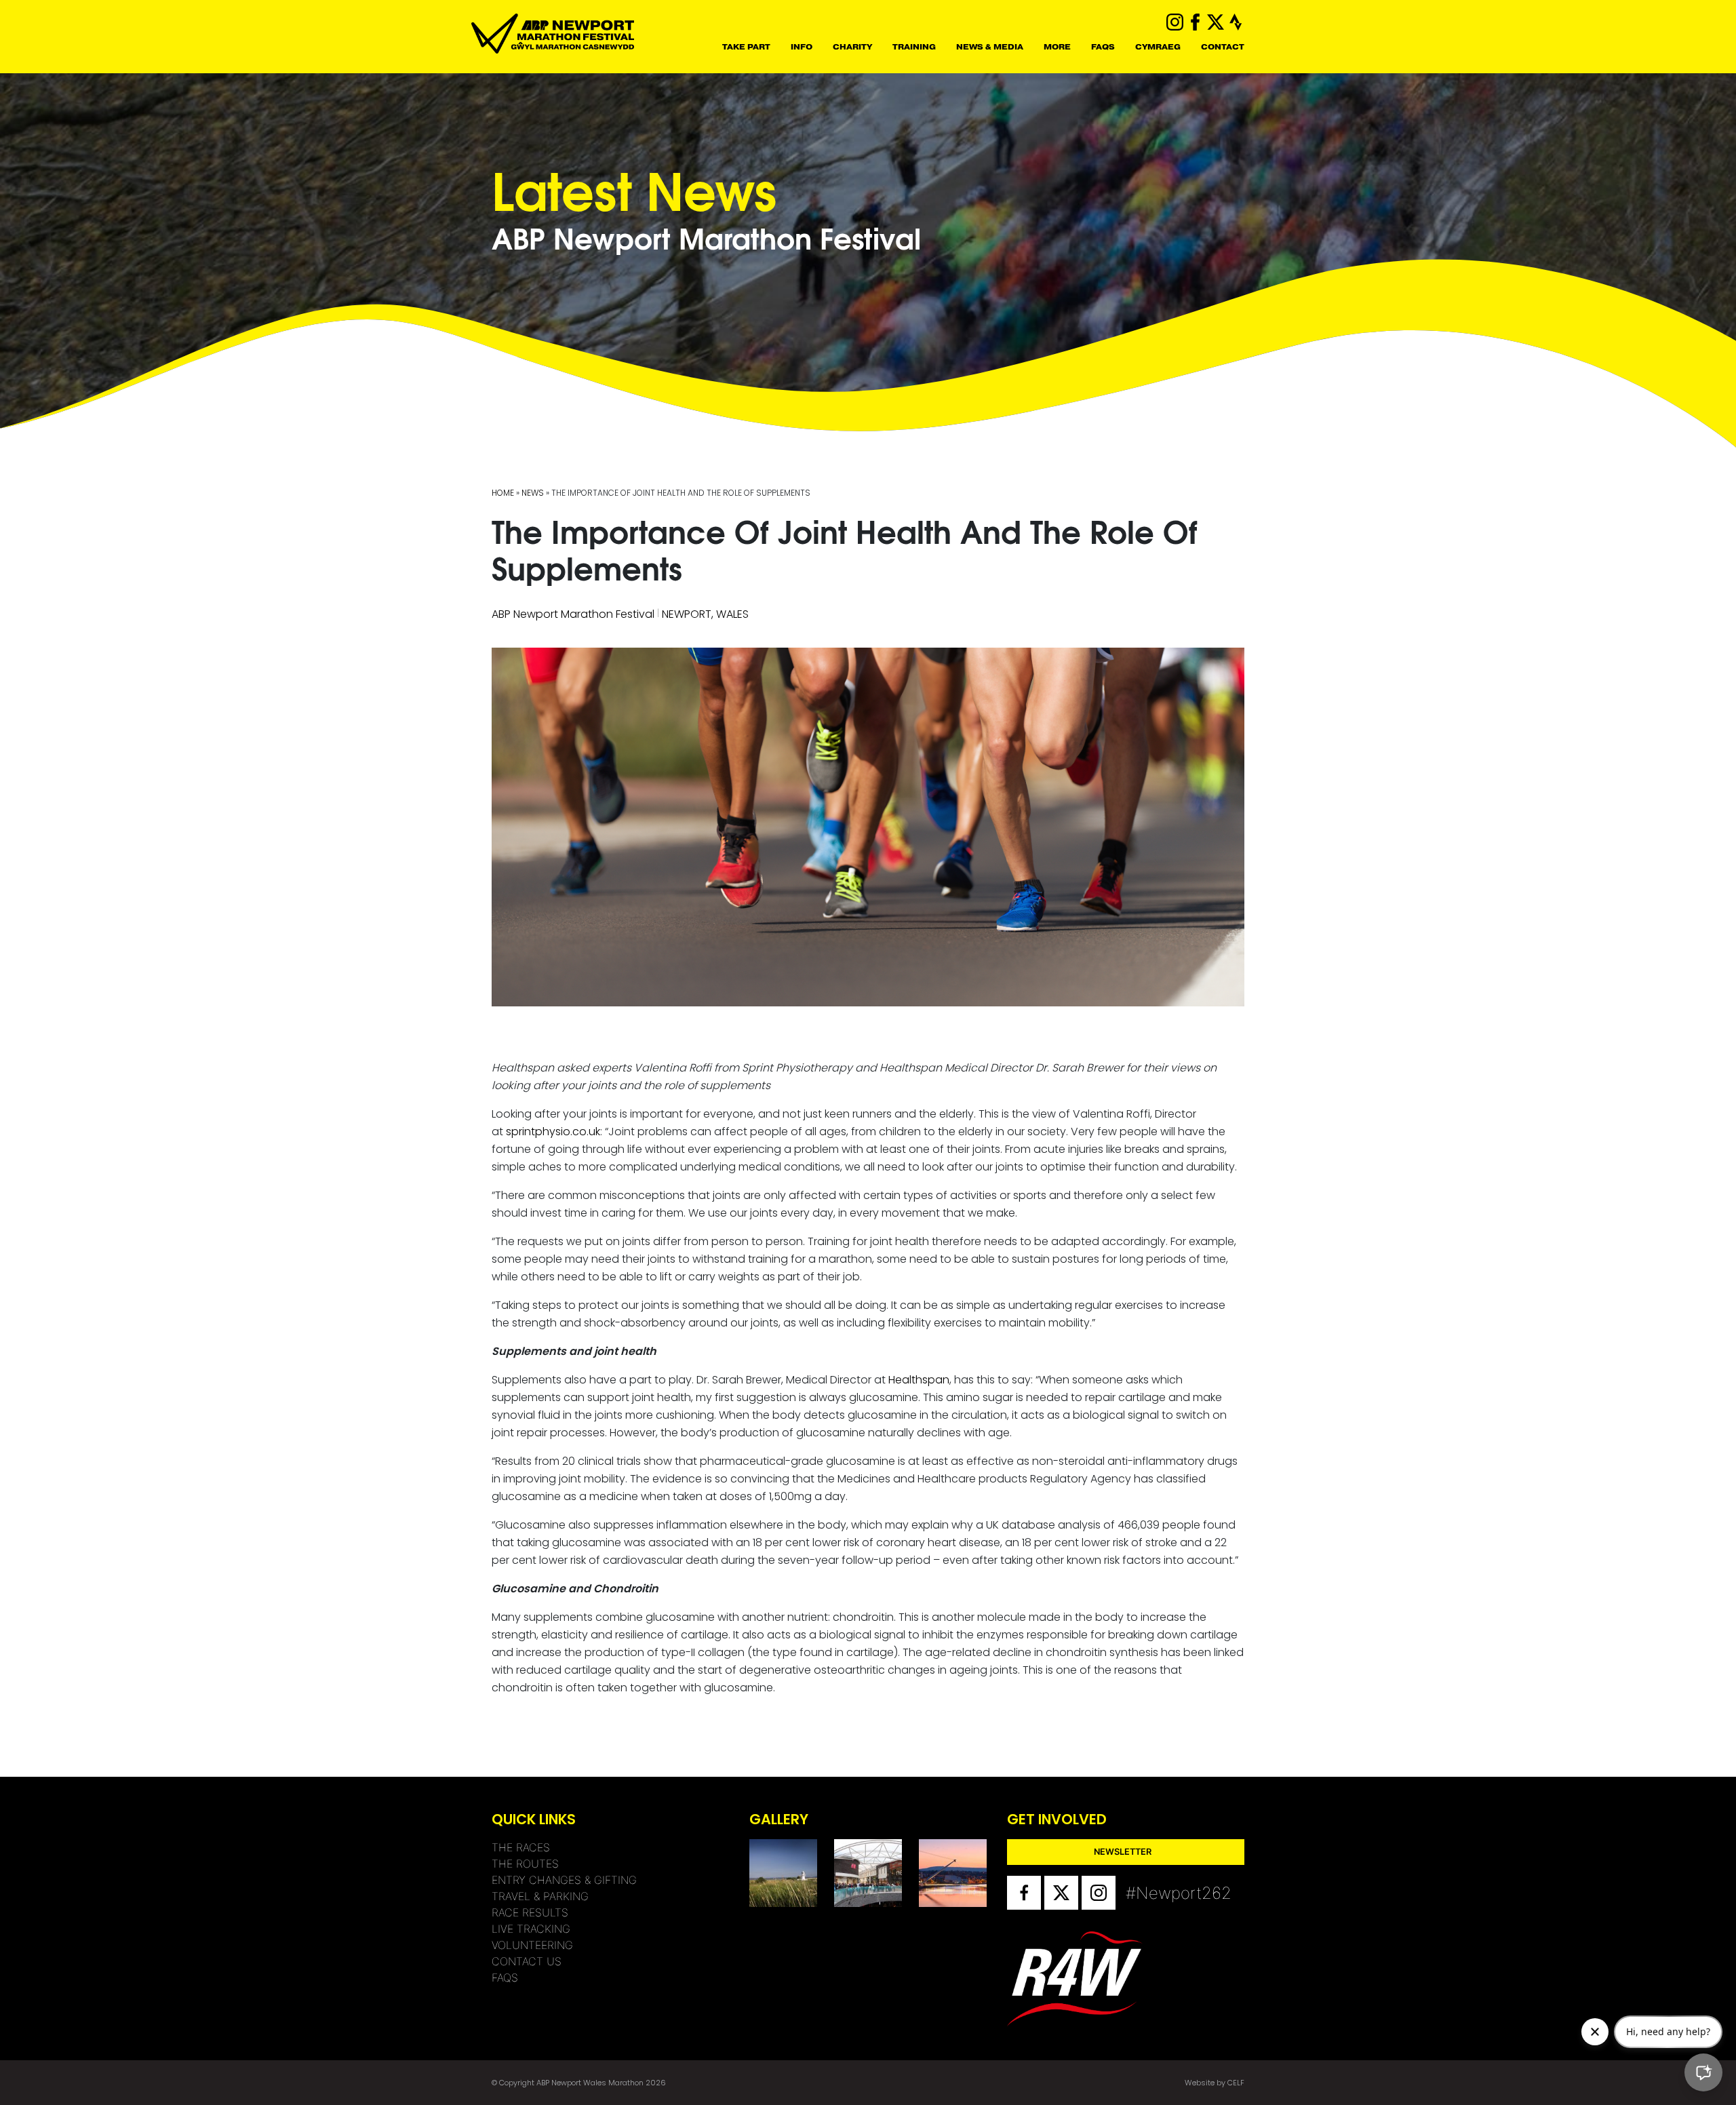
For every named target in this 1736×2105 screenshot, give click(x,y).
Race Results (530, 1912)
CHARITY (852, 47)
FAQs (1103, 47)
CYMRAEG (1158, 47)
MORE (1057, 47)
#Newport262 (1143, 1893)
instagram (1175, 22)
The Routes (525, 1864)
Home (503, 493)
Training (914, 47)
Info (802, 47)
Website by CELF (1215, 2083)
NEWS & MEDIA (990, 47)
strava (1236, 22)
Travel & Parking (540, 1896)
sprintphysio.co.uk (553, 1132)
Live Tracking (531, 1929)
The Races (521, 1847)
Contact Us (527, 1961)
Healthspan (919, 1380)
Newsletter (1123, 1852)
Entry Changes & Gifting (564, 1880)
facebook (1195, 22)
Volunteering (532, 1945)
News (533, 493)
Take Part (746, 47)
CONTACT (1223, 47)
